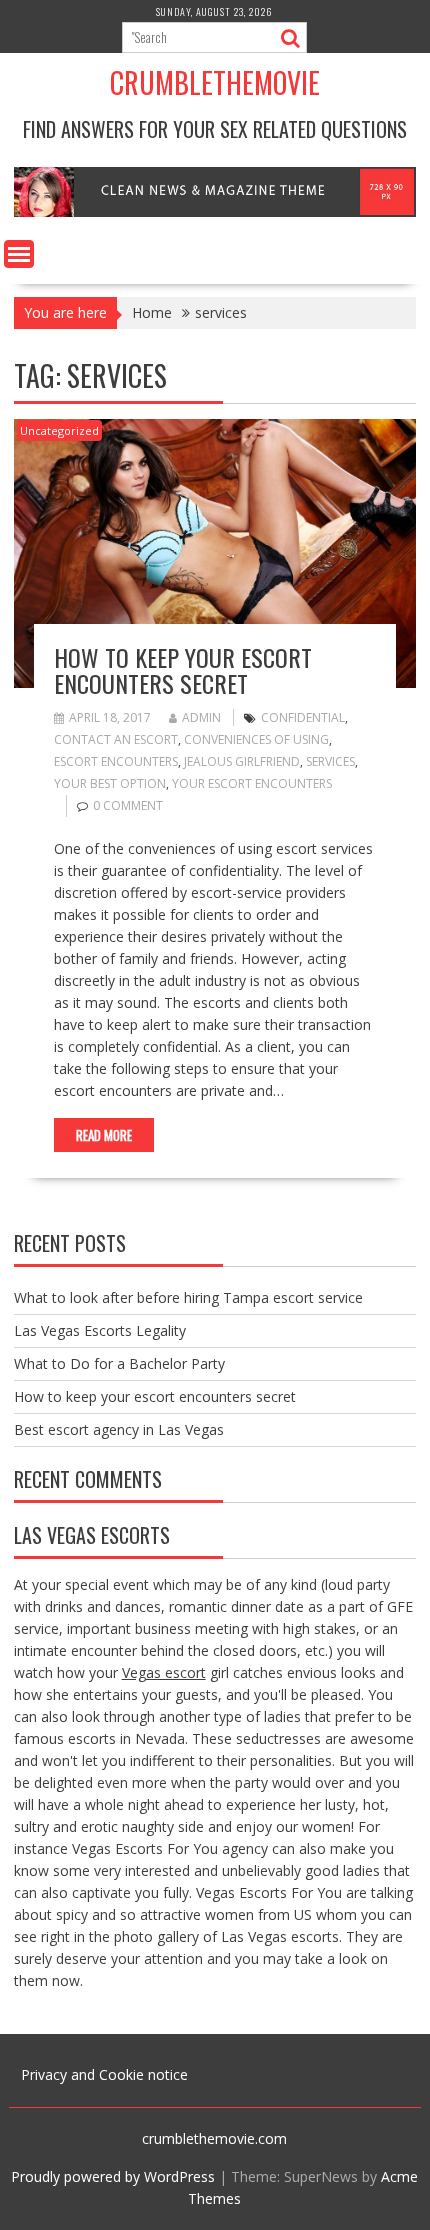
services (330, 761)
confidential (303, 717)
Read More (104, 1135)
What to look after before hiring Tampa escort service (188, 1297)
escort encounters (116, 761)
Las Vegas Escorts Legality (100, 1330)
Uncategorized (59, 430)
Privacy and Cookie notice (104, 2074)
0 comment (128, 805)
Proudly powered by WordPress (113, 2176)
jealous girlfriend (242, 761)
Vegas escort (164, 1672)
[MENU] (19, 254)
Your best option (110, 783)
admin (201, 717)
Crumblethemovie (215, 82)
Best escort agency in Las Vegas (119, 1429)
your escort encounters (252, 783)
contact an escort (116, 739)
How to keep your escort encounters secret (183, 670)
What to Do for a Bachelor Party (119, 1363)
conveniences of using (256, 739)
